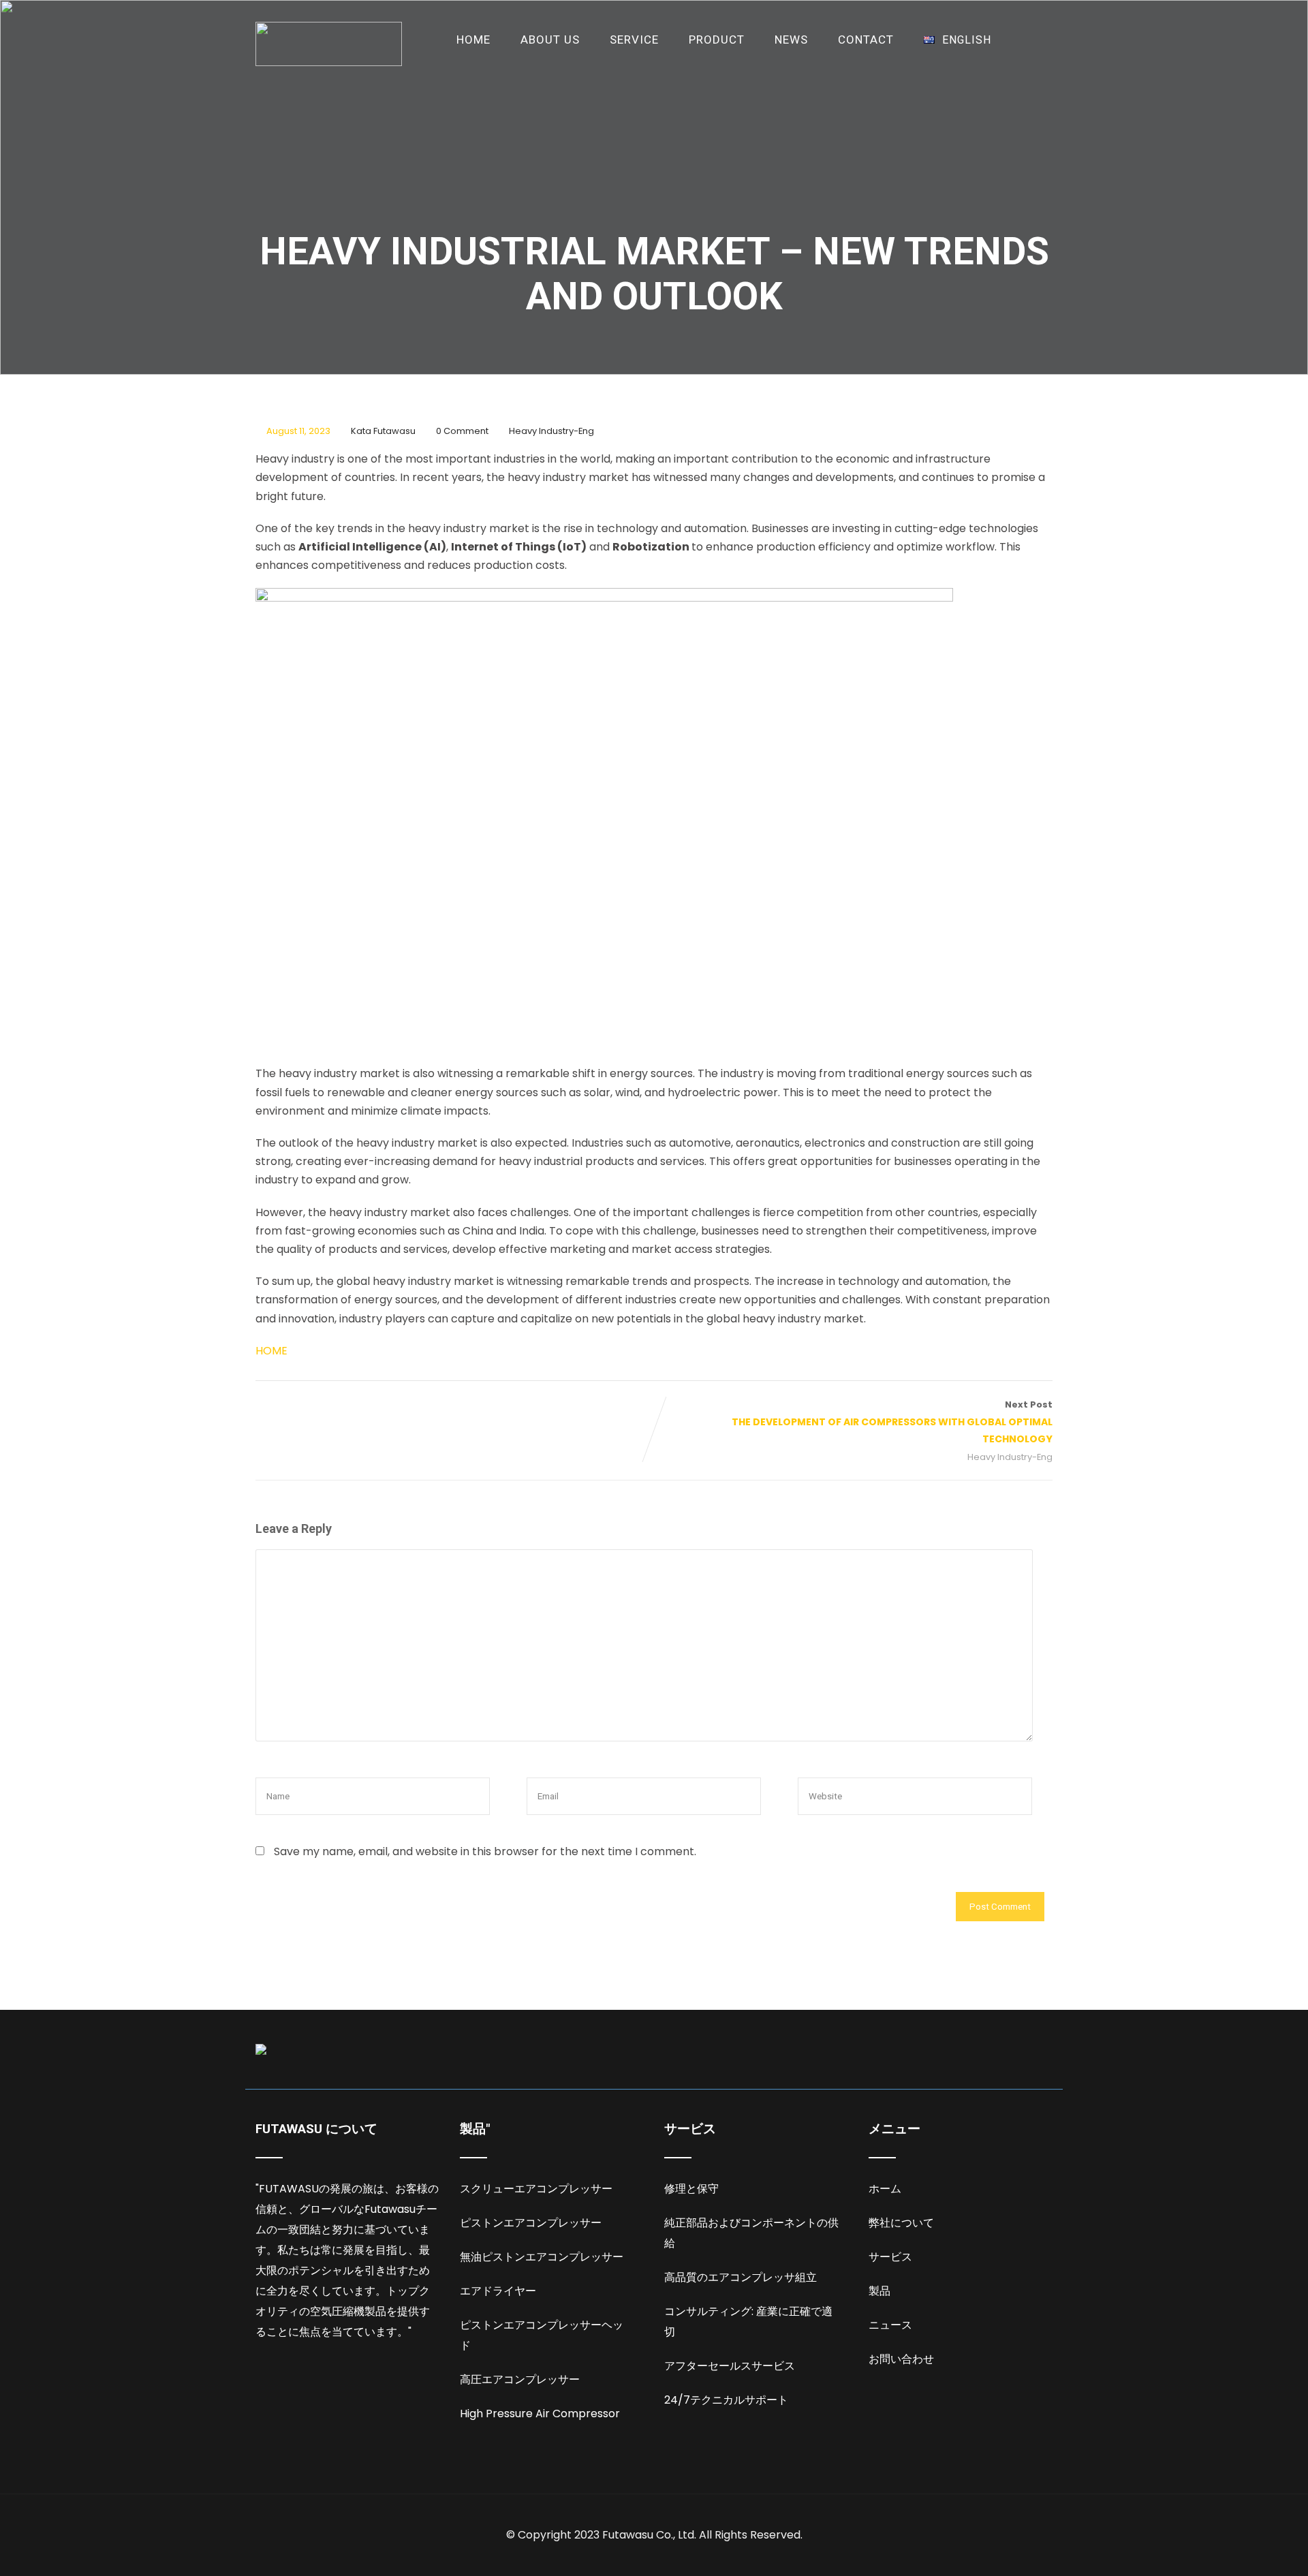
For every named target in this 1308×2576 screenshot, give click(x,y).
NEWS (791, 40)
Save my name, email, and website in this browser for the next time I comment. (485, 1851)
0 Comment (462, 431)
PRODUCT (717, 40)
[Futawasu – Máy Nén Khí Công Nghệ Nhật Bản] (329, 44)
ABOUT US (550, 40)
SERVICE (634, 40)
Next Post (892, 1422)
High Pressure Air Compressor (540, 2414)
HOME (473, 40)
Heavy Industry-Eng (551, 431)
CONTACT (866, 40)
